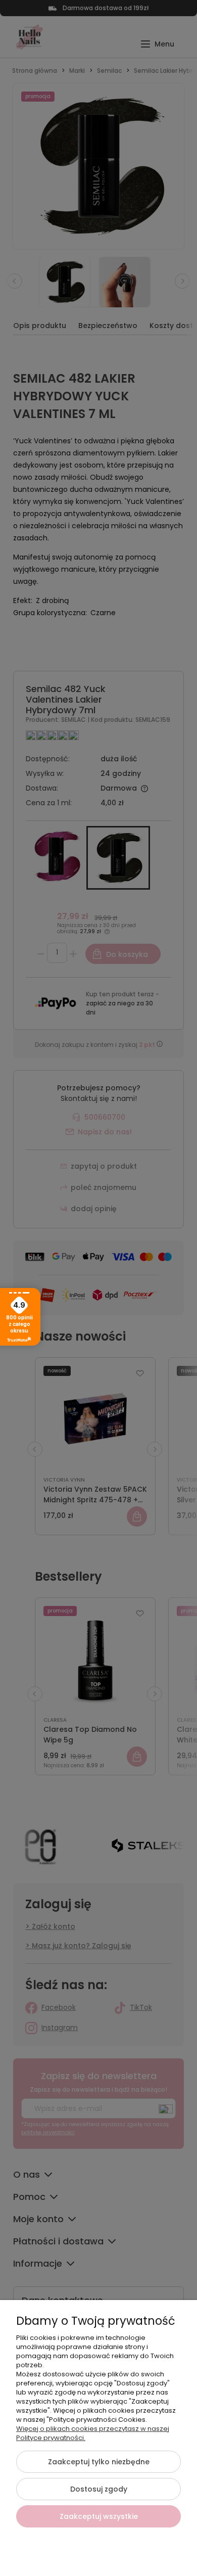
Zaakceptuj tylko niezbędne (99, 2462)
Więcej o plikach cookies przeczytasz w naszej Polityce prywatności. (93, 2433)
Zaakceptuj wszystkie (99, 2516)
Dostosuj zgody (99, 2489)
